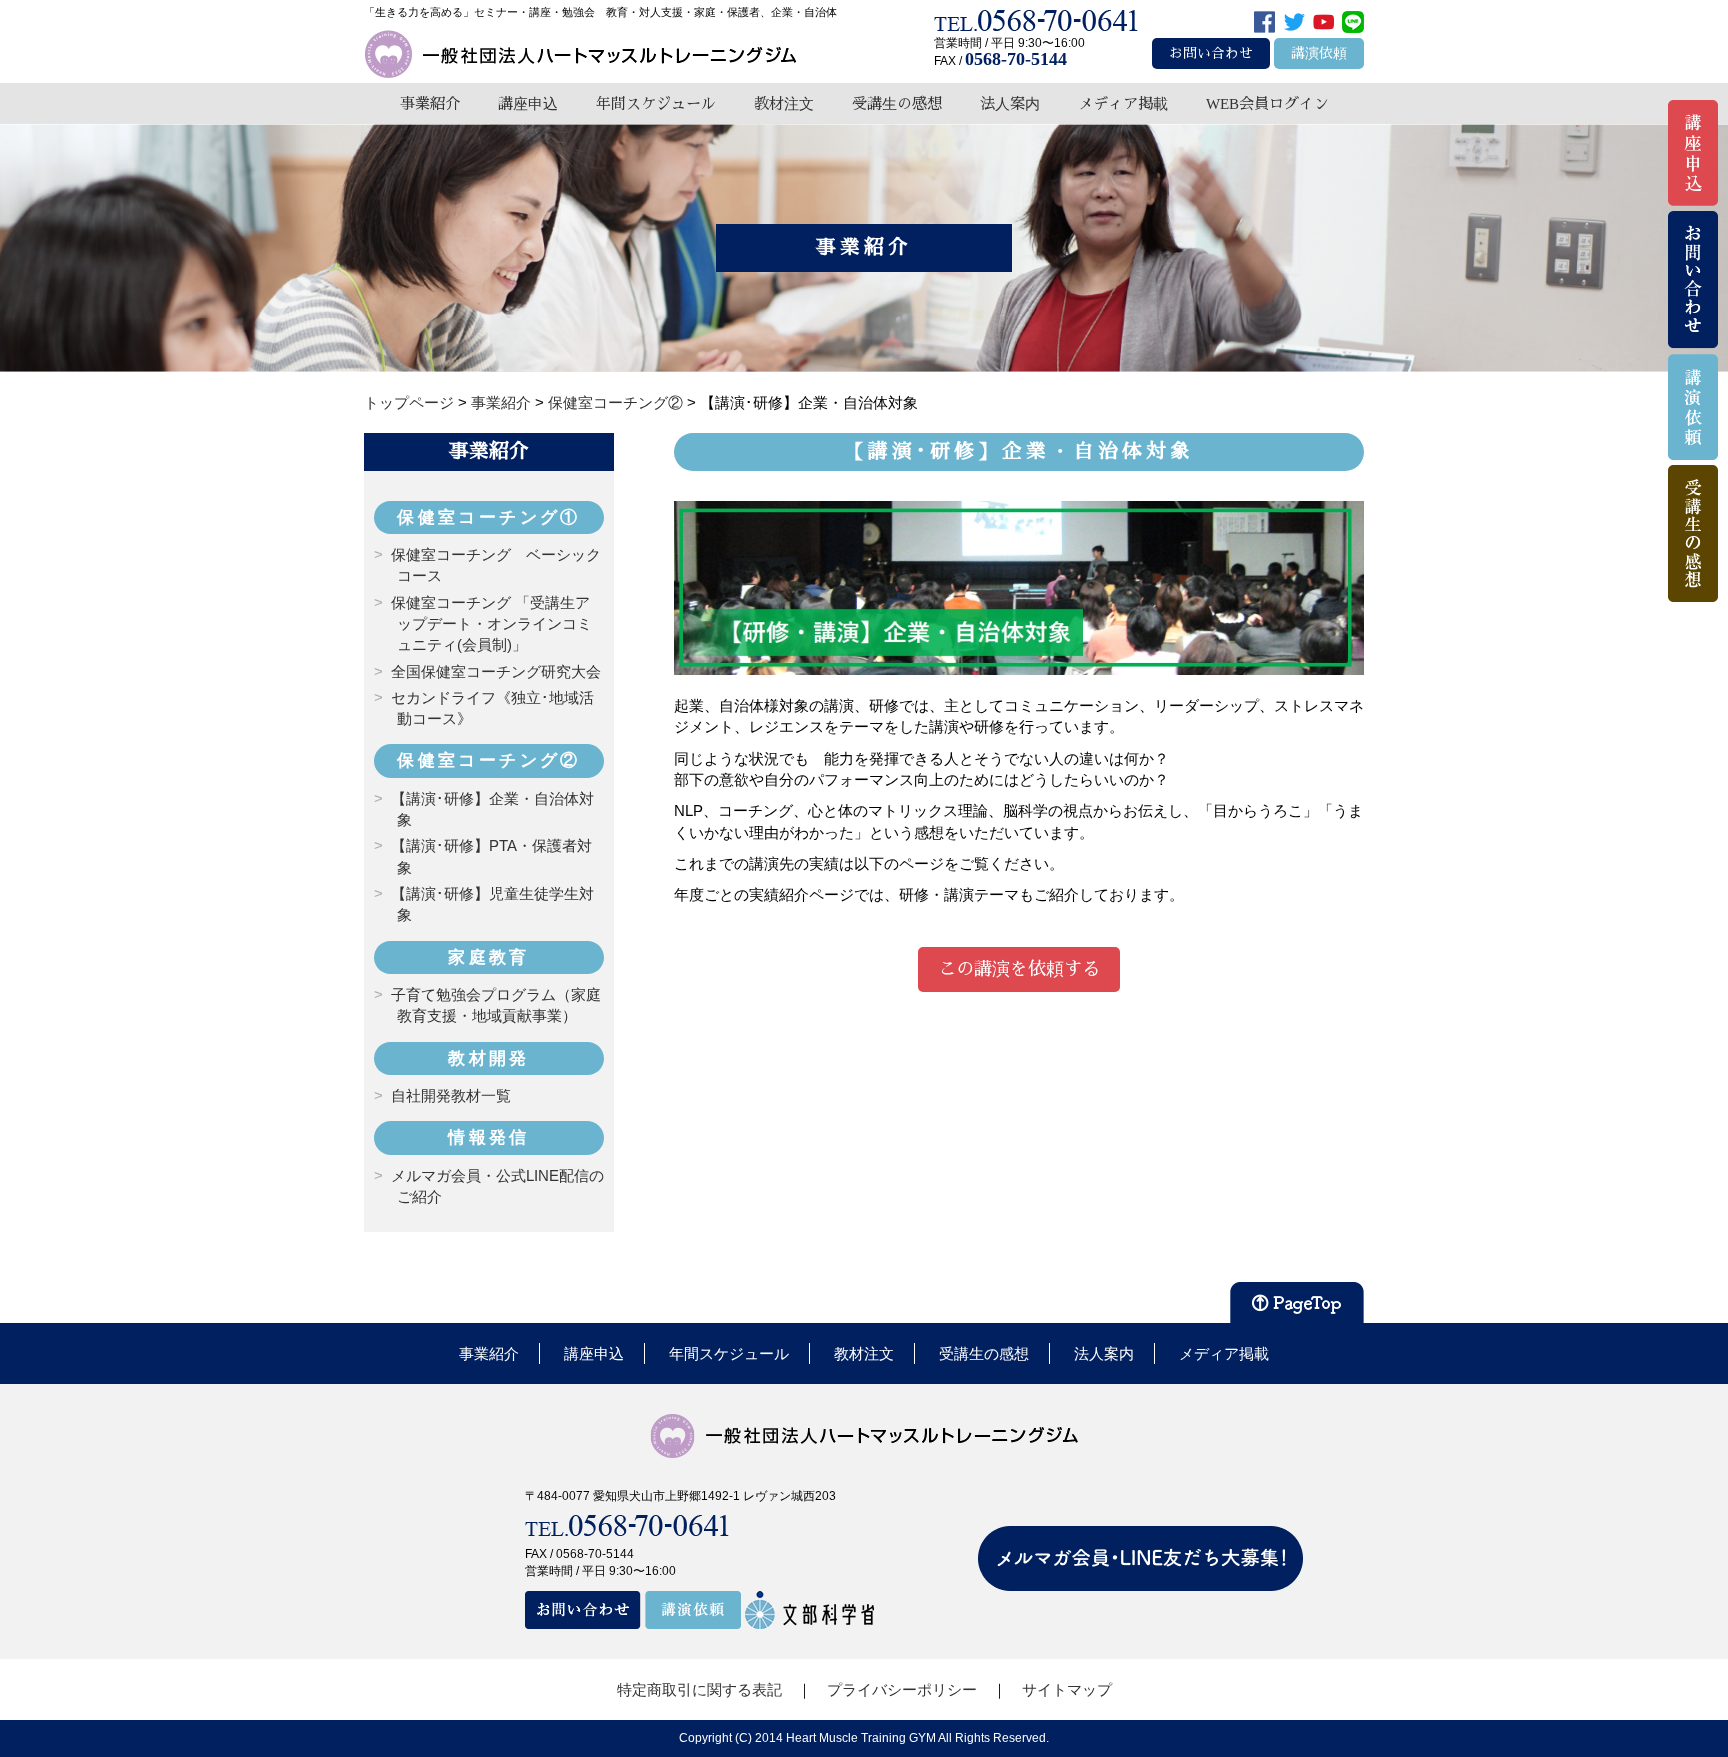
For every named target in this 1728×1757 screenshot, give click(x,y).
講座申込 (528, 103)
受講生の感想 (897, 103)
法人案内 (1010, 103)
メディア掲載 (1123, 103)
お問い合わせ (1211, 53)
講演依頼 (1319, 53)
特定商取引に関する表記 (699, 1689)
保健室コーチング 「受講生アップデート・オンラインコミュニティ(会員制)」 (491, 624)
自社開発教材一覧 (451, 1095)
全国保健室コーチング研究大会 (496, 671)
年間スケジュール (656, 103)
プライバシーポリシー (902, 1689)
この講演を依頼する (1019, 969)
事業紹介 (430, 103)
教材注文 (784, 103)
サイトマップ (1067, 1689)
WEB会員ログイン (1267, 103)
